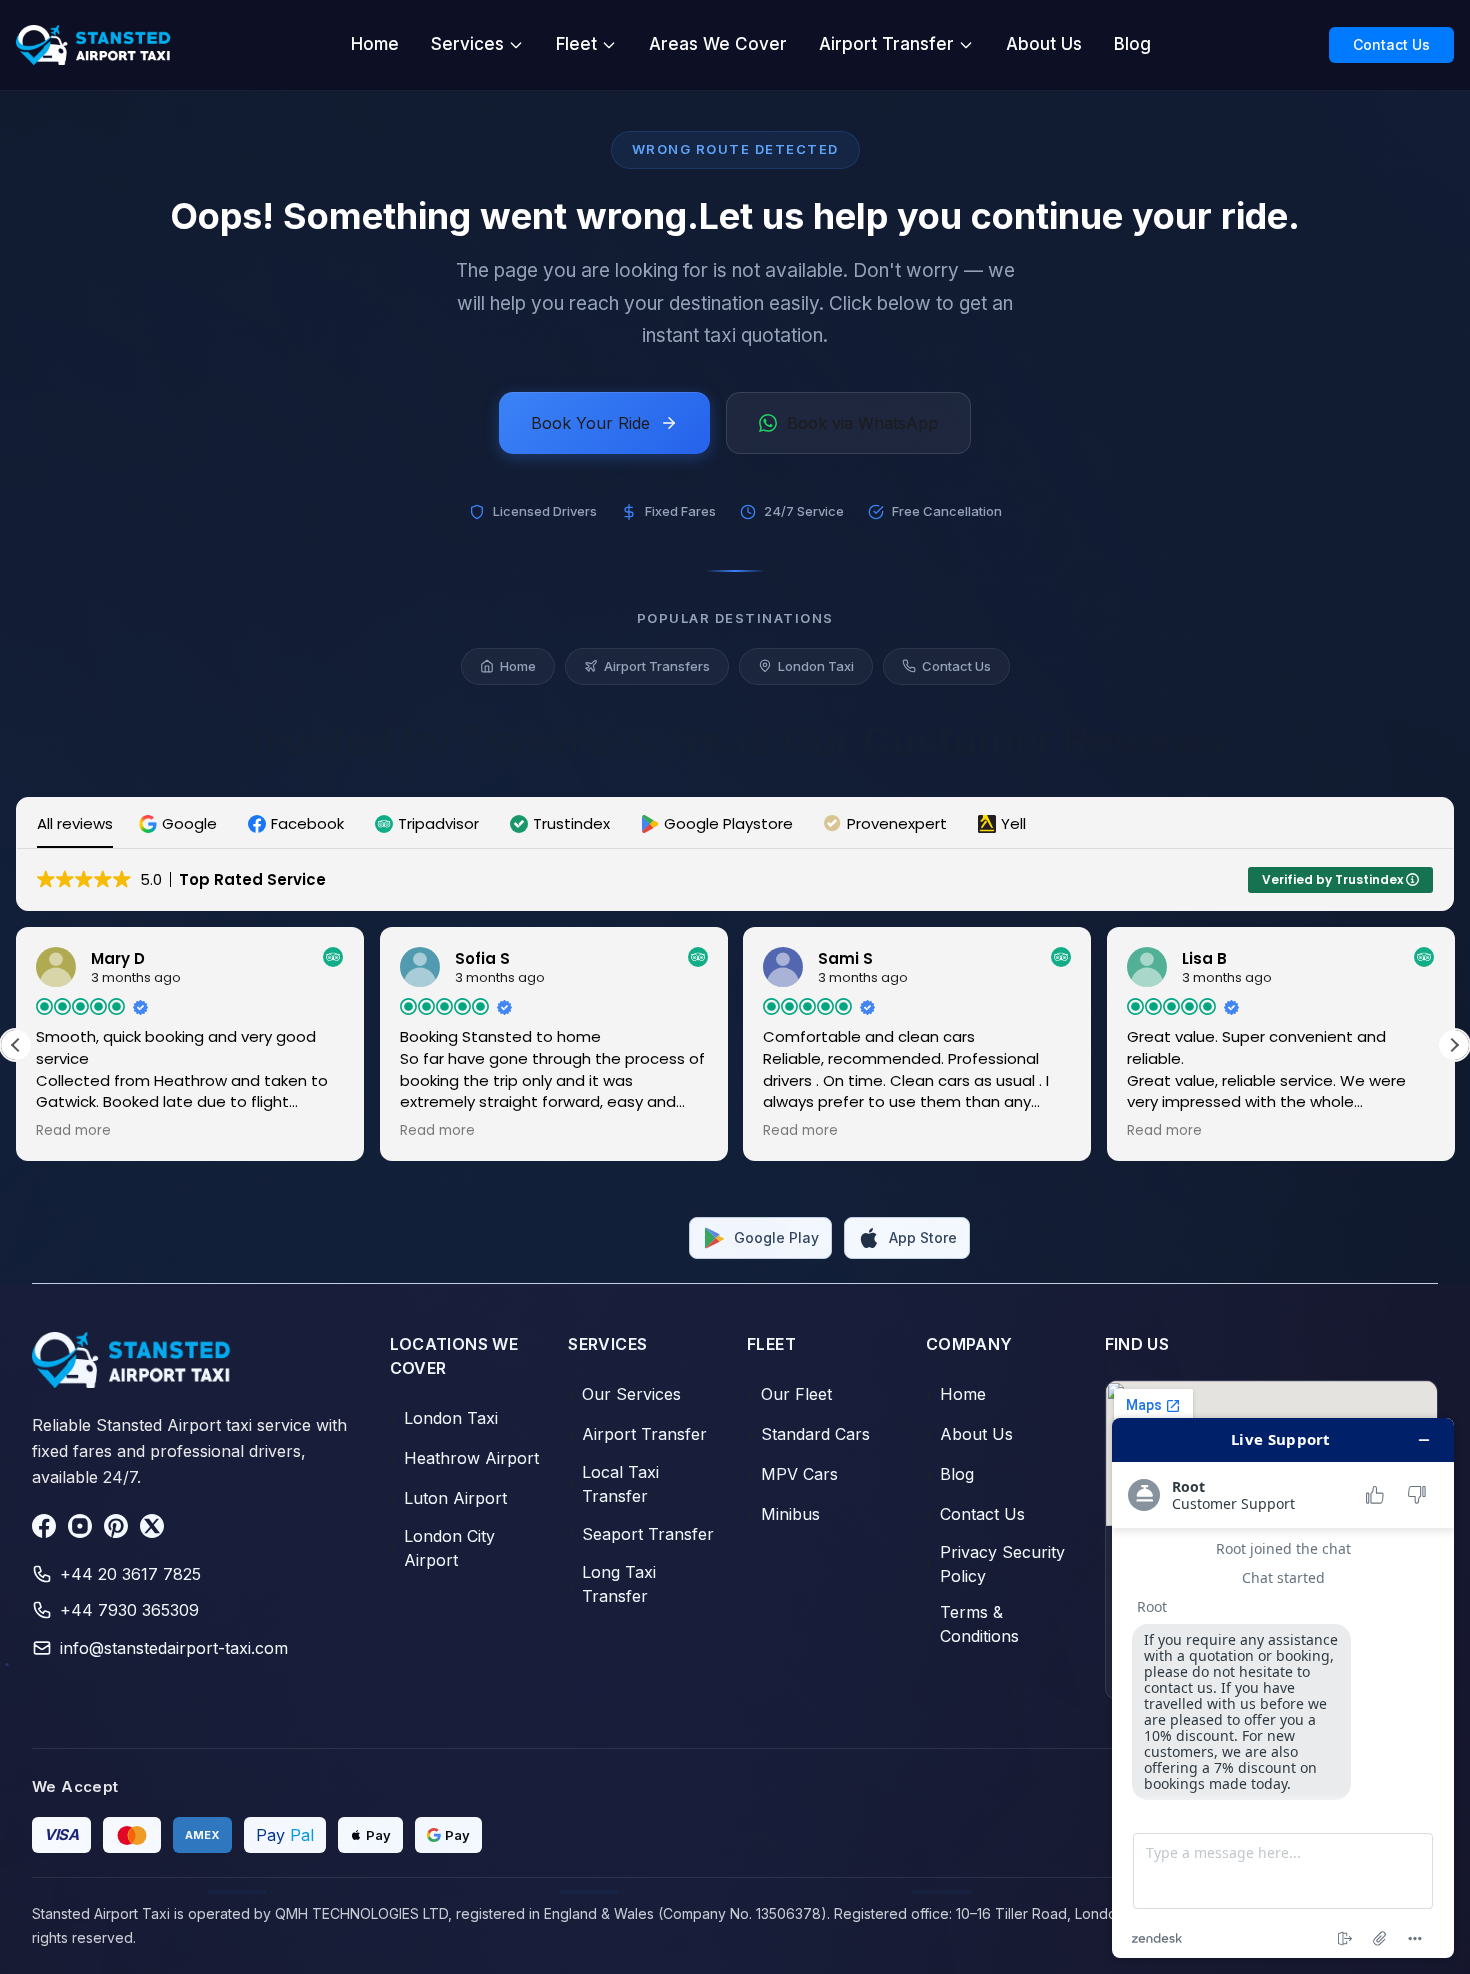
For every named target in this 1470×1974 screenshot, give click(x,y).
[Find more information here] (1283, 1688)
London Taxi (816, 666)
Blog (1132, 44)
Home (375, 44)
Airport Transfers (657, 666)
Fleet (576, 44)
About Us (1044, 44)
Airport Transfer (886, 44)
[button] (180, 823)
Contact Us (1391, 44)
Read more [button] (73, 1131)
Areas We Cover (718, 44)
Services (467, 44)
